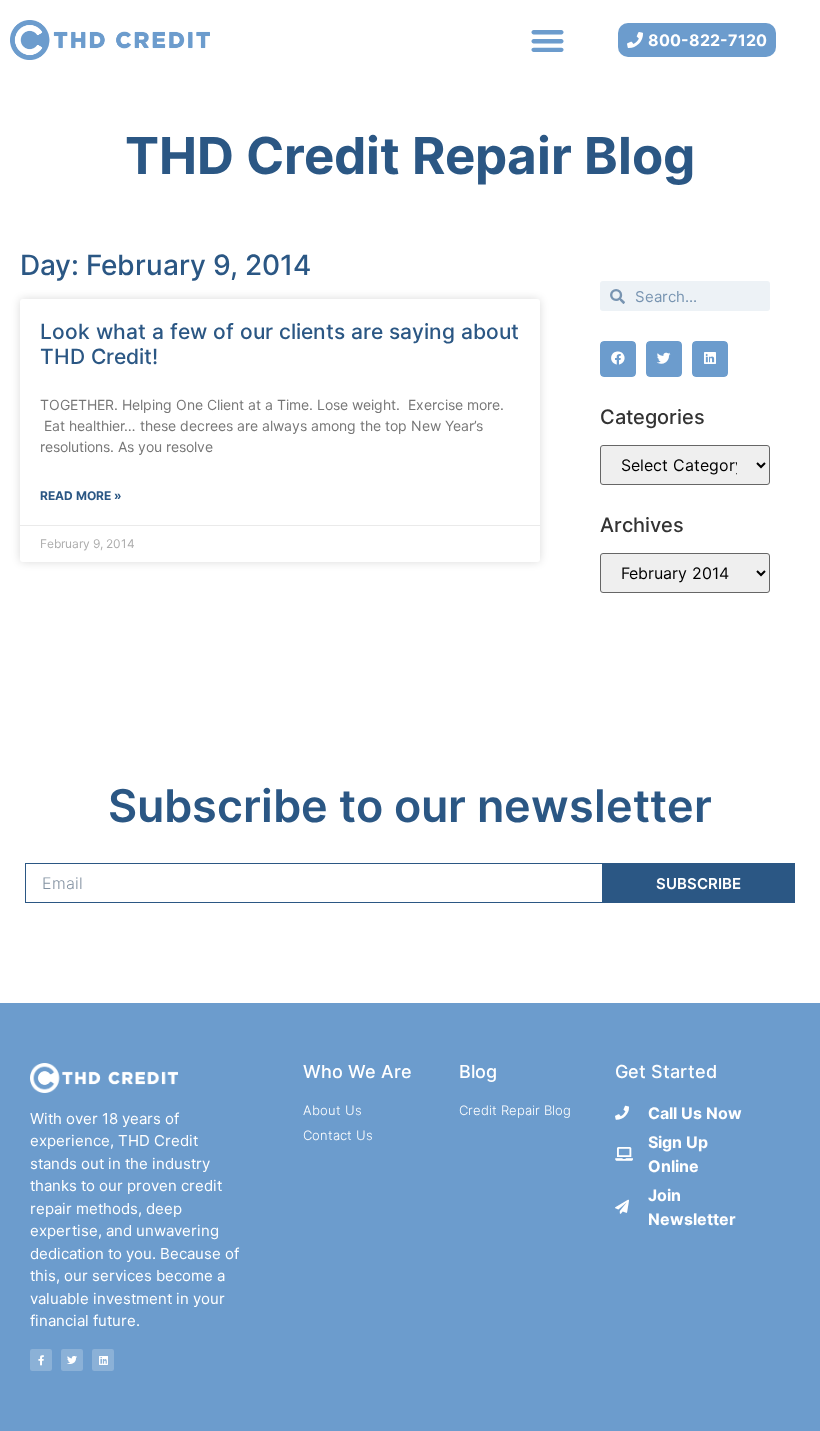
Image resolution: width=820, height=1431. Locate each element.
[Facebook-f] (41, 1360)
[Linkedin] (103, 1360)
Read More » (81, 495)
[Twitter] (72, 1360)
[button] (548, 40)
